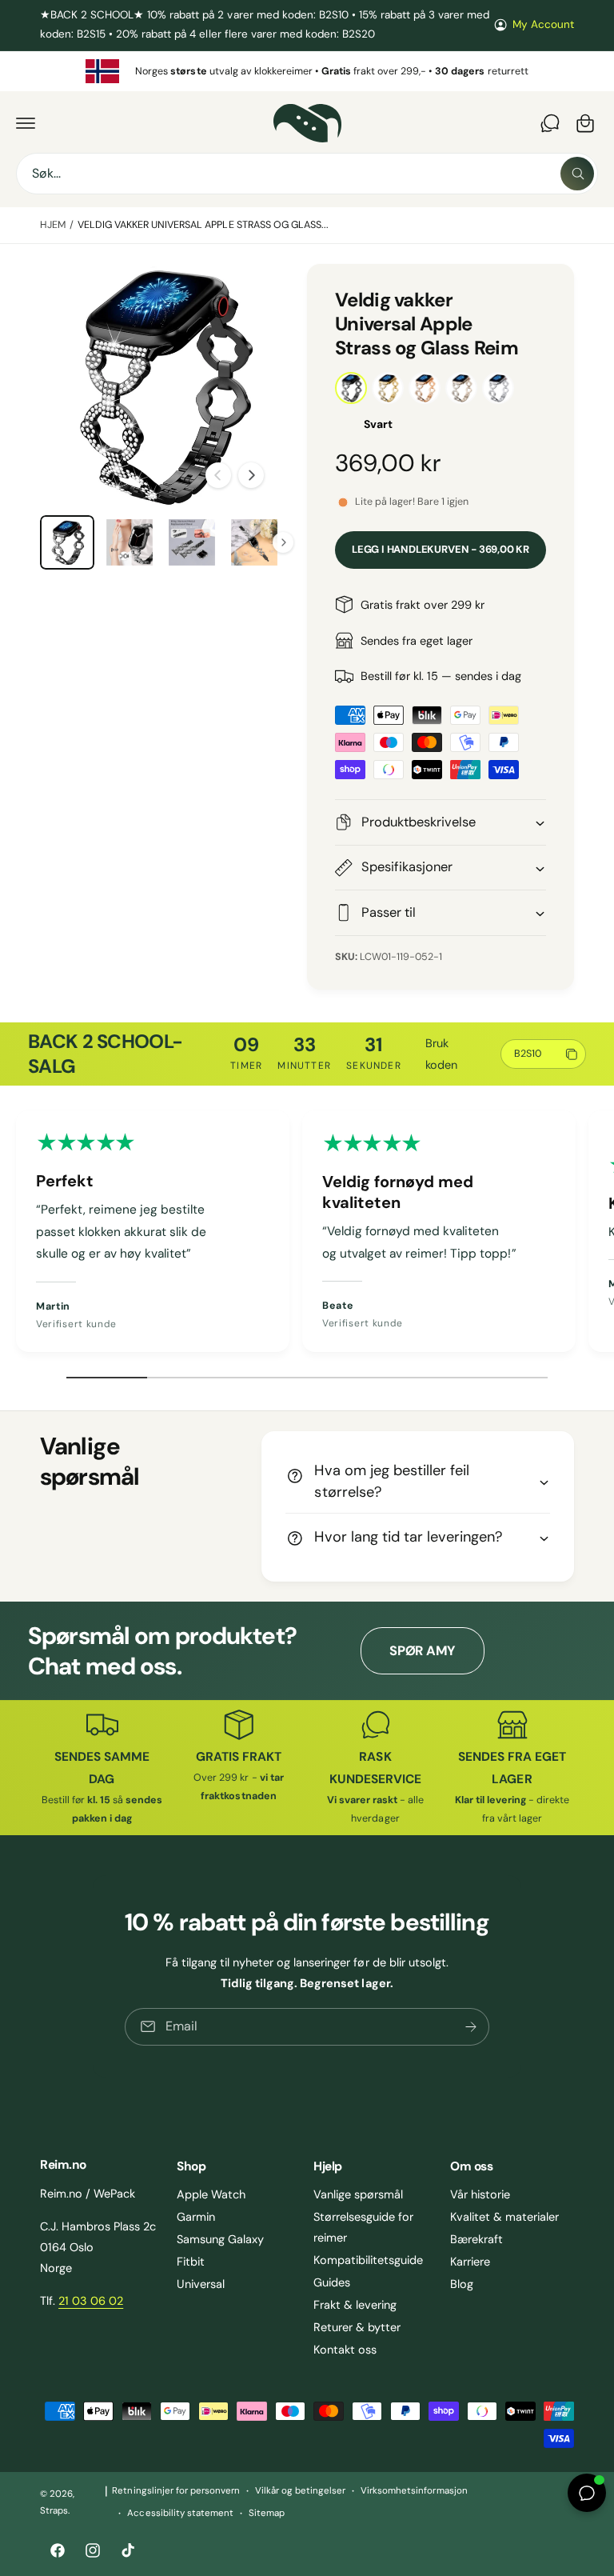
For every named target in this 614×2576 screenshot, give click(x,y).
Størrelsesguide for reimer (363, 2227)
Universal (201, 2284)
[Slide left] (218, 475)
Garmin (196, 2217)
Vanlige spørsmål (358, 2194)
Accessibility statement (180, 2513)
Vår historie (480, 2194)
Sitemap (267, 2513)
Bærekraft (476, 2239)
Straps (54, 2511)
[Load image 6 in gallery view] (130, 542)
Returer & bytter (357, 2327)
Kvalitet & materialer (504, 2217)
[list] (307, 72)
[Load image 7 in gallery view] (192, 542)
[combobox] (307, 174)
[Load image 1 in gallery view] (67, 542)
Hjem (53, 225)
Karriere (470, 2262)
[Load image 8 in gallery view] (254, 542)
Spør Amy (422, 1651)
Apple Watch (211, 2194)
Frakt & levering (355, 2305)
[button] (26, 123)
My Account (543, 24)
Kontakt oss (345, 2350)
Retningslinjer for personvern (175, 2491)
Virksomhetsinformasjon (414, 2491)
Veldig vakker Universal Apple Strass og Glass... (203, 225)
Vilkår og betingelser (300, 2491)
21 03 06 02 (91, 2301)
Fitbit (191, 2262)
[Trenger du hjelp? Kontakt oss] (550, 123)
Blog (462, 2284)
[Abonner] (471, 2027)
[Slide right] (251, 475)
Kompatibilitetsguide (368, 2260)
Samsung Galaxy (220, 2239)
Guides (332, 2282)
